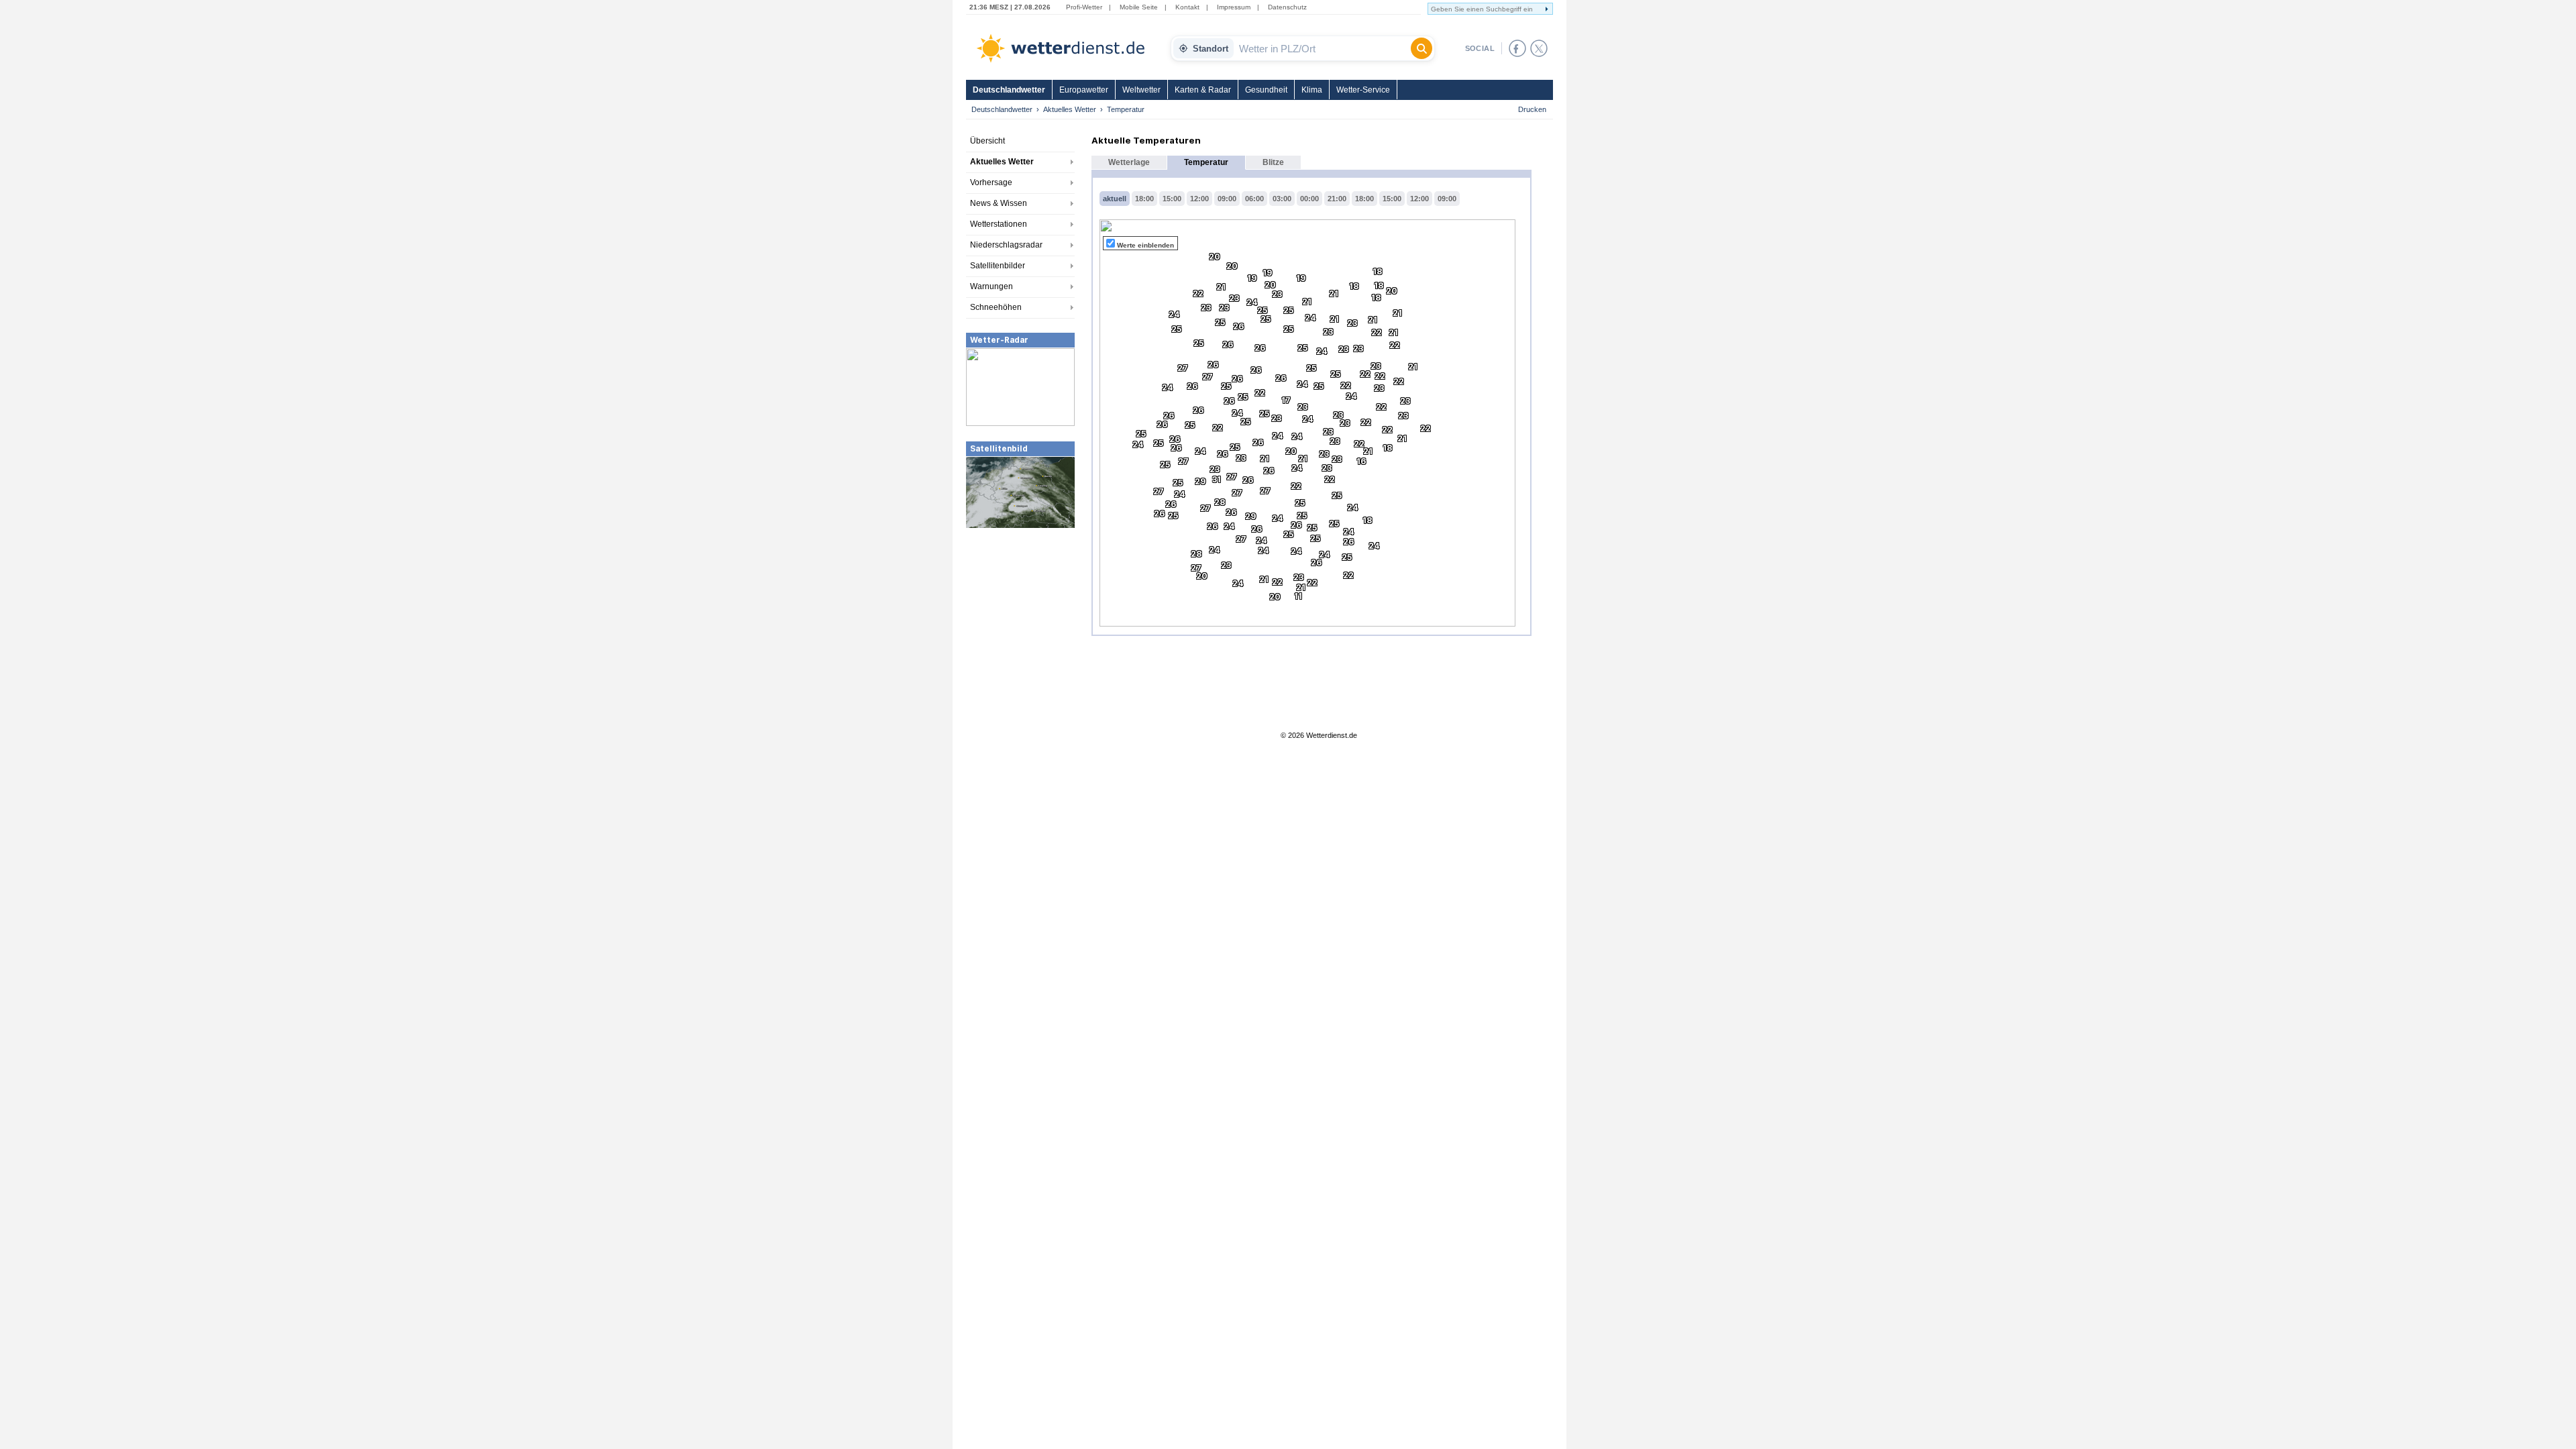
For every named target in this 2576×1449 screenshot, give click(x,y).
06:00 (1254, 199)
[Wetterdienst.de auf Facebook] (1517, 48)
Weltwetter (1141, 90)
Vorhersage (991, 182)
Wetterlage (1129, 162)
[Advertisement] (1020, 630)
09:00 (1227, 199)
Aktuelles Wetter (1070, 109)
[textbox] (1322, 48)
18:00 (1144, 199)
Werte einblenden (1145, 245)
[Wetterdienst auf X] (1539, 48)
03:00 (1282, 199)
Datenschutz (1287, 7)
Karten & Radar (1203, 90)
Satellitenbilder (998, 266)
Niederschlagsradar (1006, 245)
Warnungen (991, 286)
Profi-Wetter (1084, 7)
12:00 (1199, 199)
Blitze (1273, 162)
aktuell (1115, 199)
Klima (1312, 90)
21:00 (1337, 199)
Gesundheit (1266, 90)
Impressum (1234, 7)
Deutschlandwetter (1009, 90)
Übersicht (987, 141)
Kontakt (1187, 7)
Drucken (1532, 109)
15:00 (1172, 199)
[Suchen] (1421, 48)
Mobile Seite (1139, 7)
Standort (1211, 49)
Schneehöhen (996, 307)
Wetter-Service (1363, 90)
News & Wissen (999, 203)
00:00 (1309, 199)
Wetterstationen (999, 224)
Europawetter (1084, 90)
